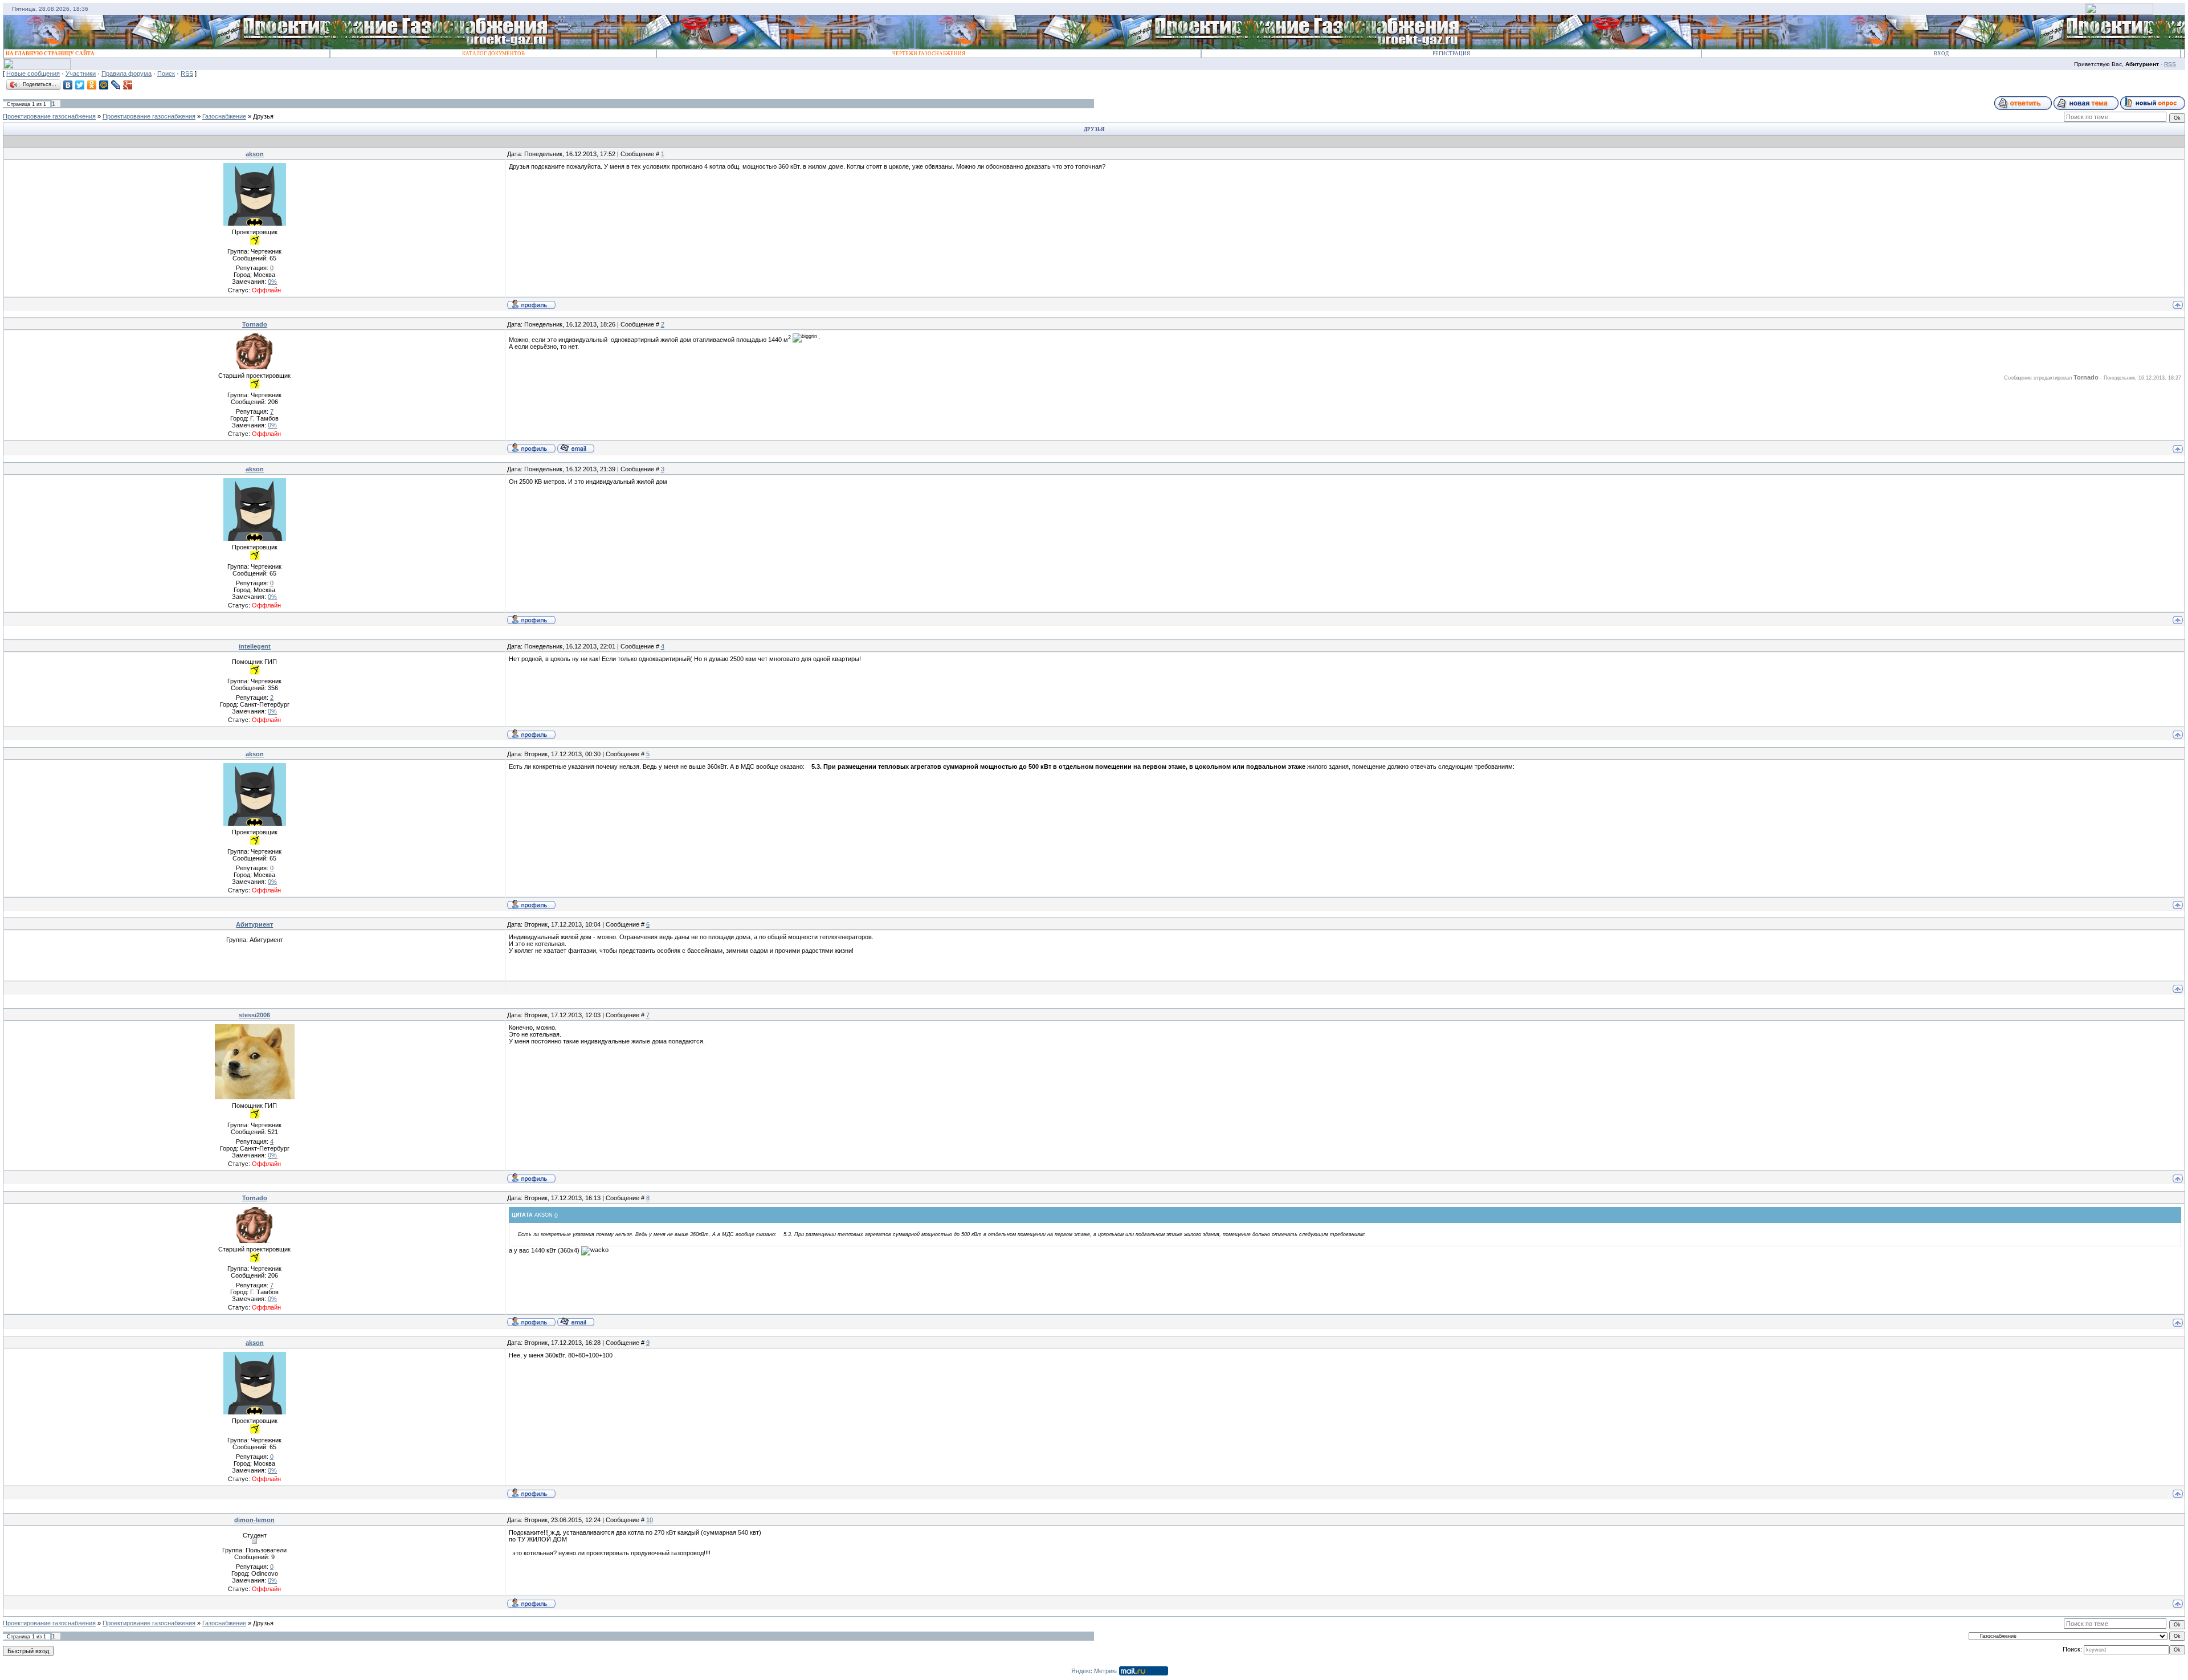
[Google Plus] (128, 85)
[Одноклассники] (92, 85)
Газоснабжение (224, 116)
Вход (1941, 54)
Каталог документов (493, 54)
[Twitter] (80, 85)
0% (272, 282)
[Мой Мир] (104, 85)
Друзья (263, 116)
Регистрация (1451, 54)
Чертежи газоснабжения (929, 54)
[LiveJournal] (116, 85)
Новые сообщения (33, 74)
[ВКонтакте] (68, 85)
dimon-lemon (254, 1520)
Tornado (255, 324)
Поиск (166, 74)
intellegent (255, 646)
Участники (81, 74)
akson (255, 154)
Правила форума (126, 74)
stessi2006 (254, 1015)
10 (650, 1520)
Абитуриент (254, 924)
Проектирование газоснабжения (49, 116)
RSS (2170, 64)
